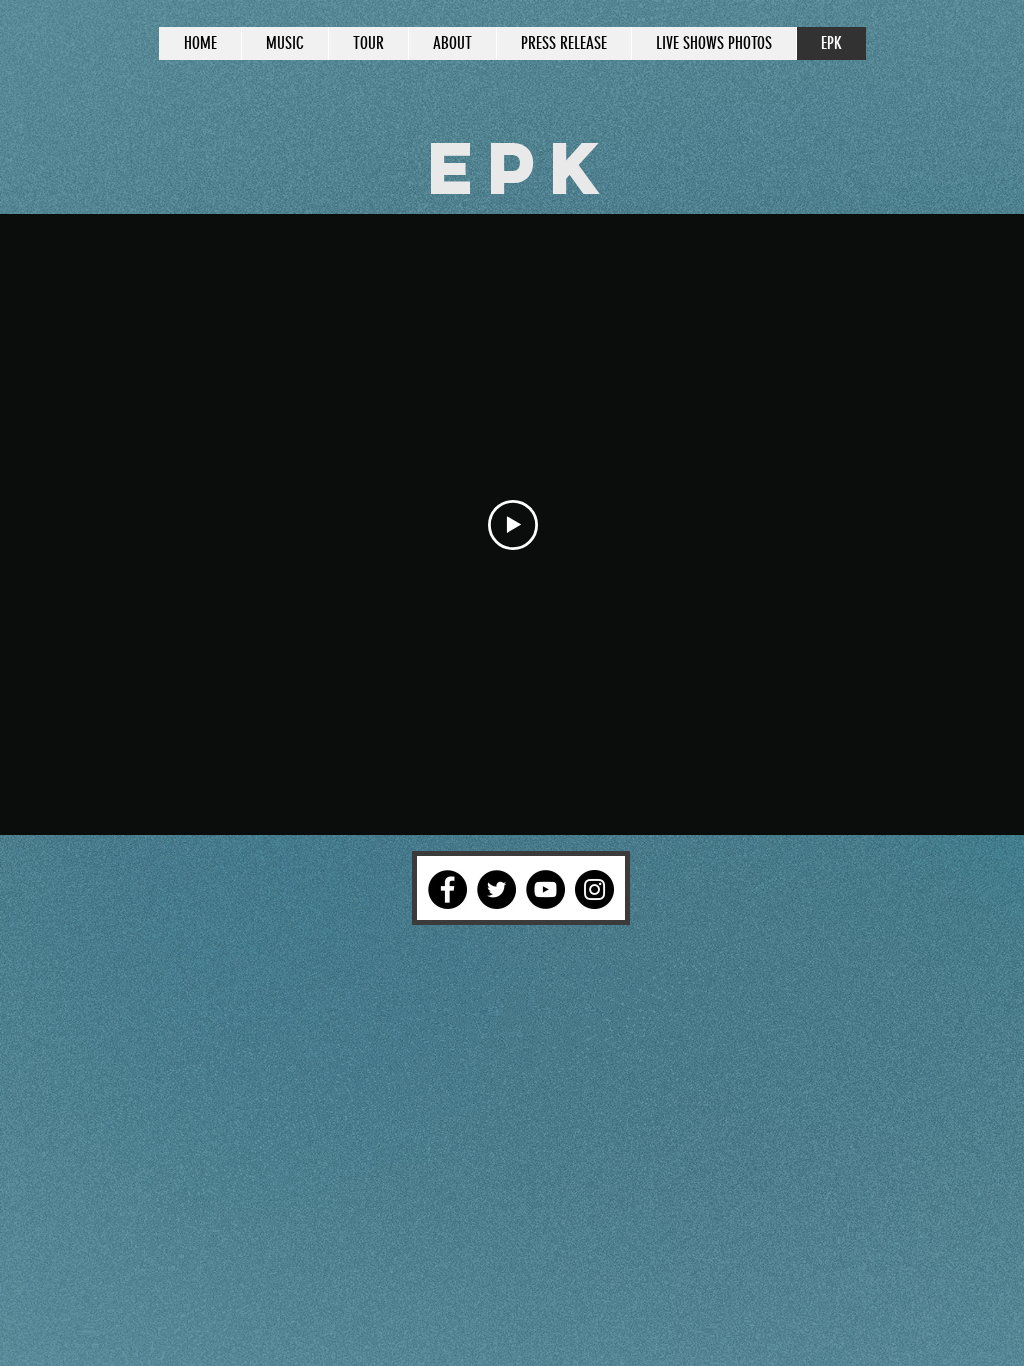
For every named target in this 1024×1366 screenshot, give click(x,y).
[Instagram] (594, 889)
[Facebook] (447, 889)
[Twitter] (496, 889)
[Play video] (513, 525)
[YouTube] (545, 889)
